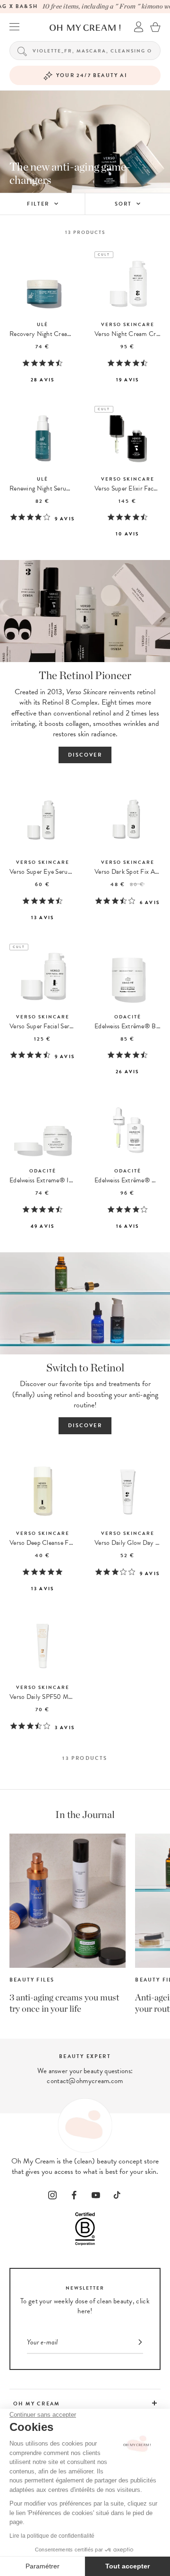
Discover (85, 755)
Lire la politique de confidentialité (52, 2536)
